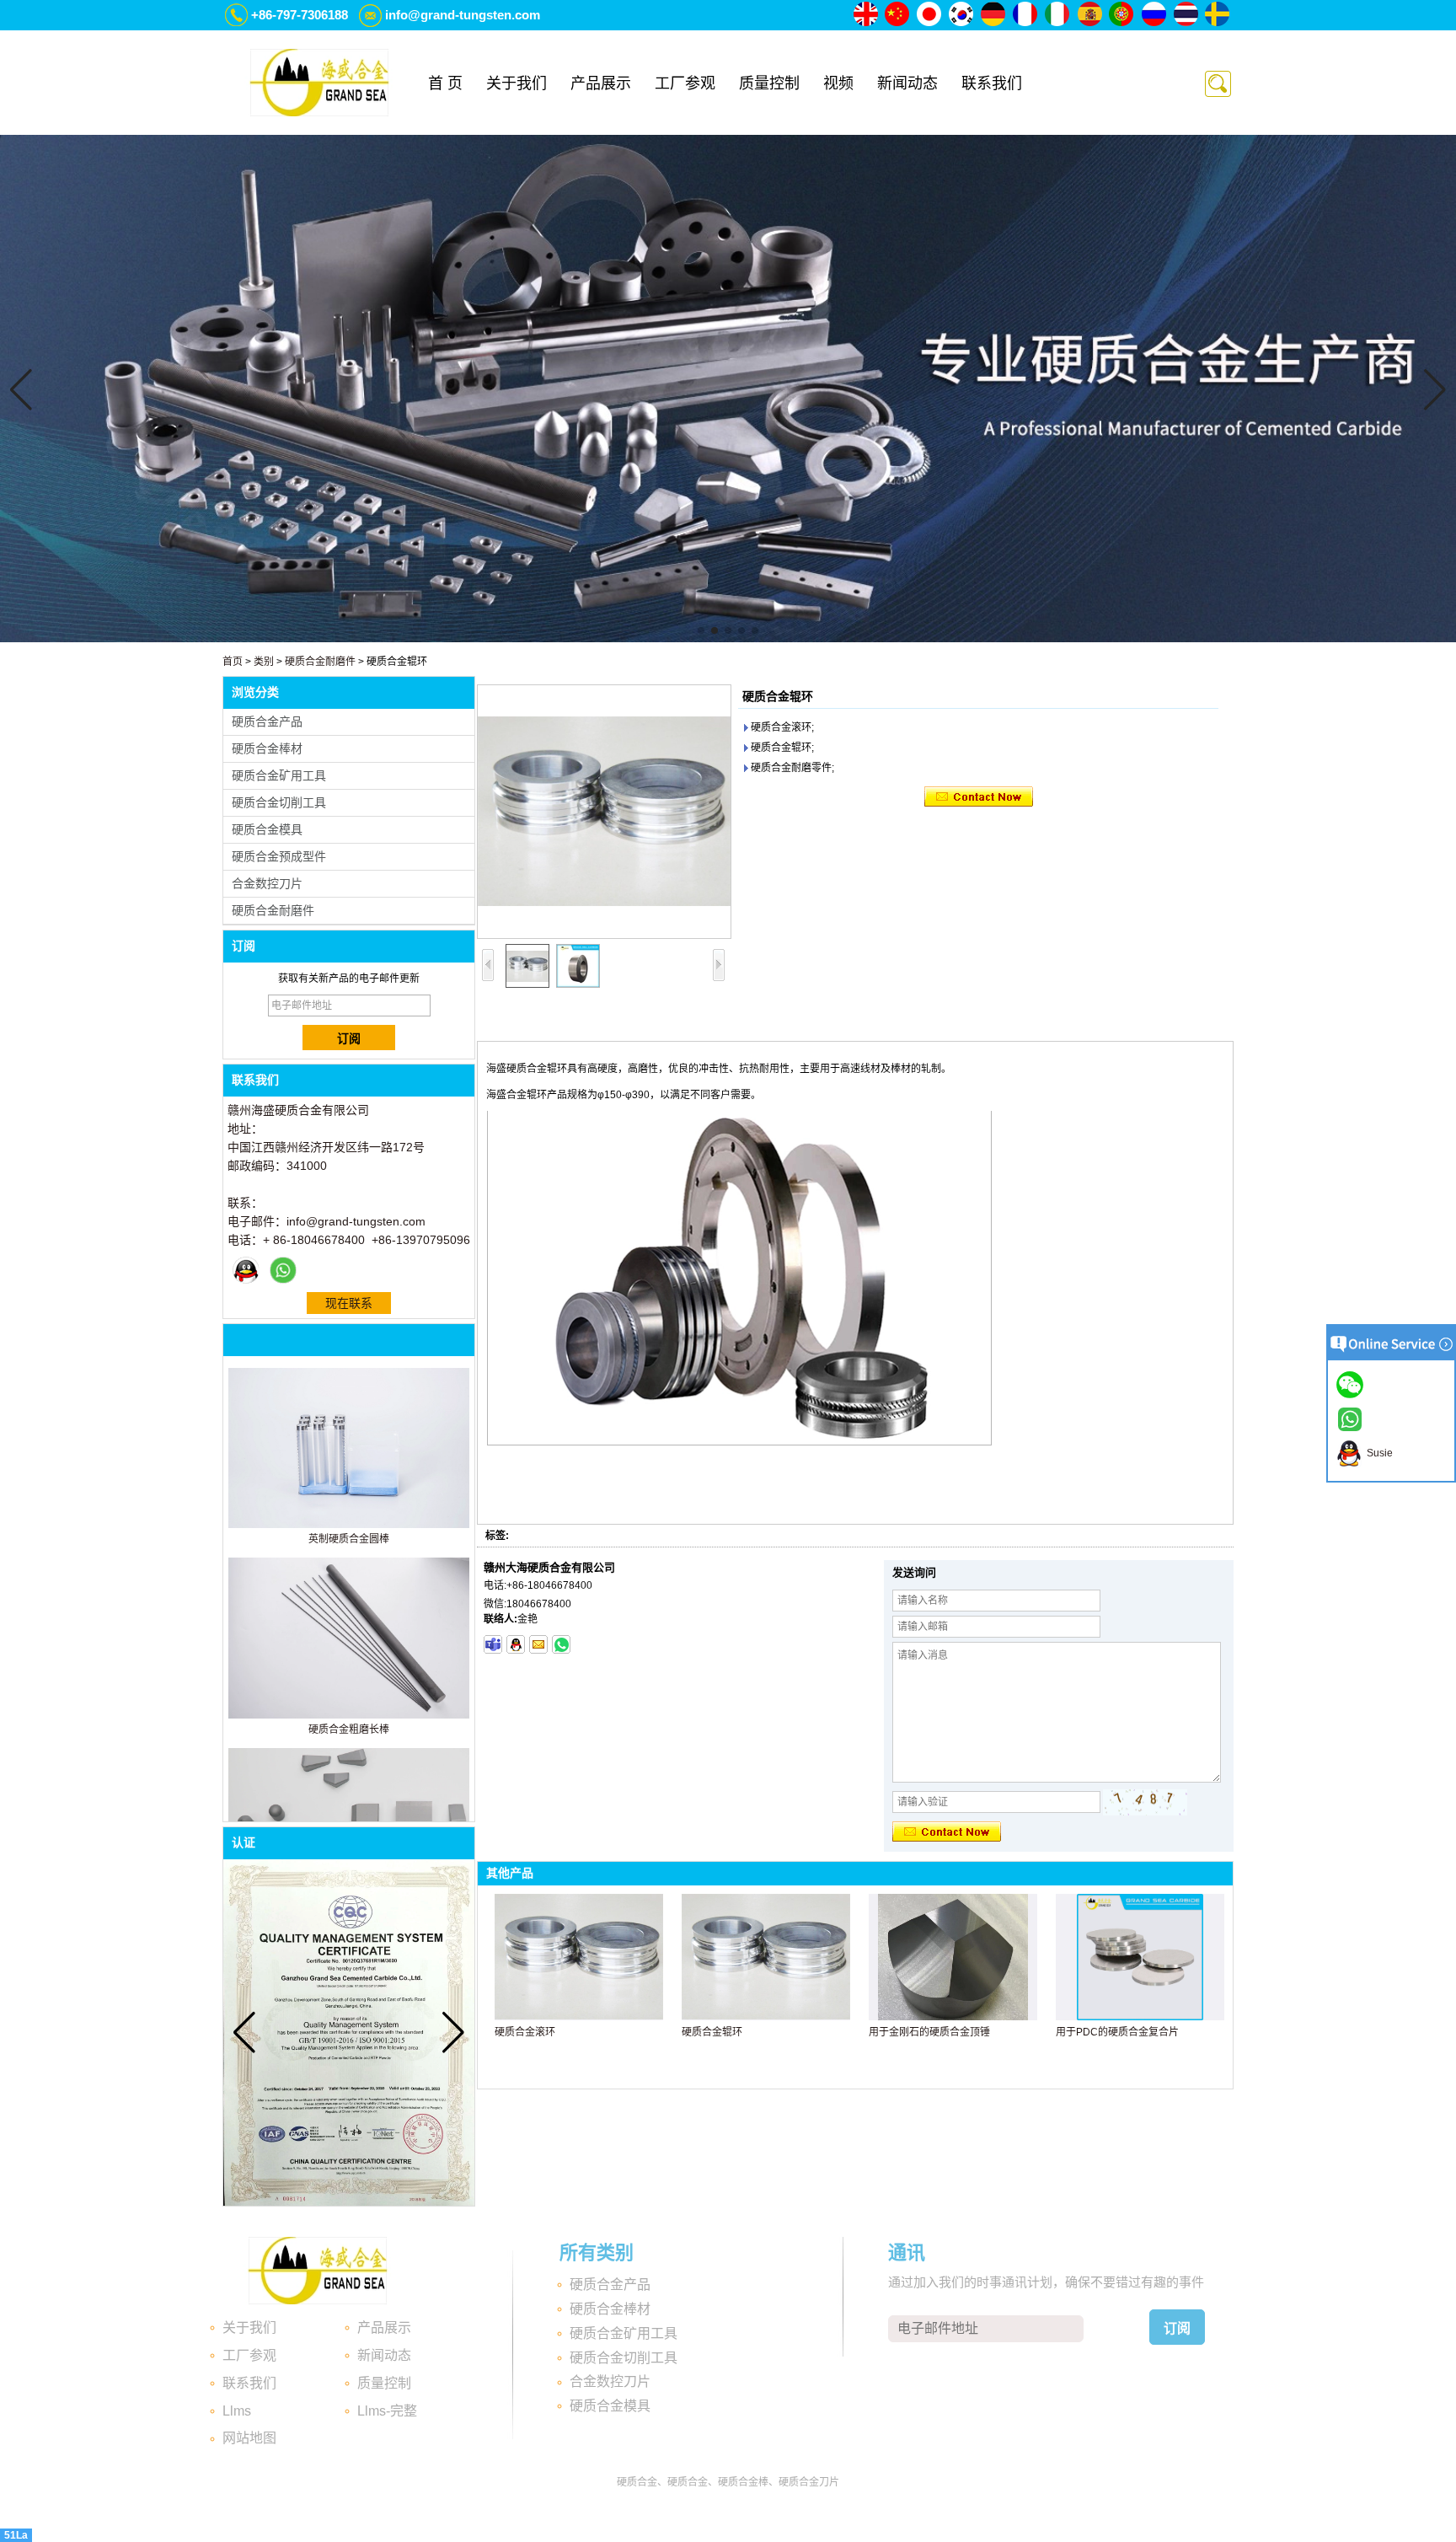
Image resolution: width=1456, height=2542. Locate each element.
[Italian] (1058, 15)
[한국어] (962, 15)
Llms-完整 (387, 2411)
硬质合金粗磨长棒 (349, 1730)
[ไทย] (1186, 15)
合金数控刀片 (267, 883)
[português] (1122, 15)
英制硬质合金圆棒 (349, 1539)
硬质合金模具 (267, 829)
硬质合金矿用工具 (279, 775)
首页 (233, 662)
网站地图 (249, 2438)
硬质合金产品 (267, 721)
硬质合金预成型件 (279, 856)
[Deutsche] (994, 15)
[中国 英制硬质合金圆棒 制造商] (349, 1525)
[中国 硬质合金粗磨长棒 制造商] (349, 1715)
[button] (701, 630)
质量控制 (769, 83)
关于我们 (517, 83)
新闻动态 (907, 83)
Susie (1377, 1453)
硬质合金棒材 (267, 748)
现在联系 (349, 1303)
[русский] (1154, 15)
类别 (264, 662)
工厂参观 (685, 83)
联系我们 (992, 83)
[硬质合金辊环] (604, 812)
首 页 (445, 83)
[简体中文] (898, 15)
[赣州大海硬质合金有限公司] (319, 83)
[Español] (1090, 15)
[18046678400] (493, 1644)
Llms (237, 2411)
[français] (1026, 15)
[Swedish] (1218, 15)
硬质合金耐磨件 (320, 662)
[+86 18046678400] (561, 1644)
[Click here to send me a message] (1352, 1384)
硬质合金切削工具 (279, 802)
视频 (838, 83)
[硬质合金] (728, 639)
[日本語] (930, 15)
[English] (866, 15)
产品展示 (601, 83)
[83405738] (516, 1644)
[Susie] (246, 1270)
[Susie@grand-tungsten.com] (538, 1644)
